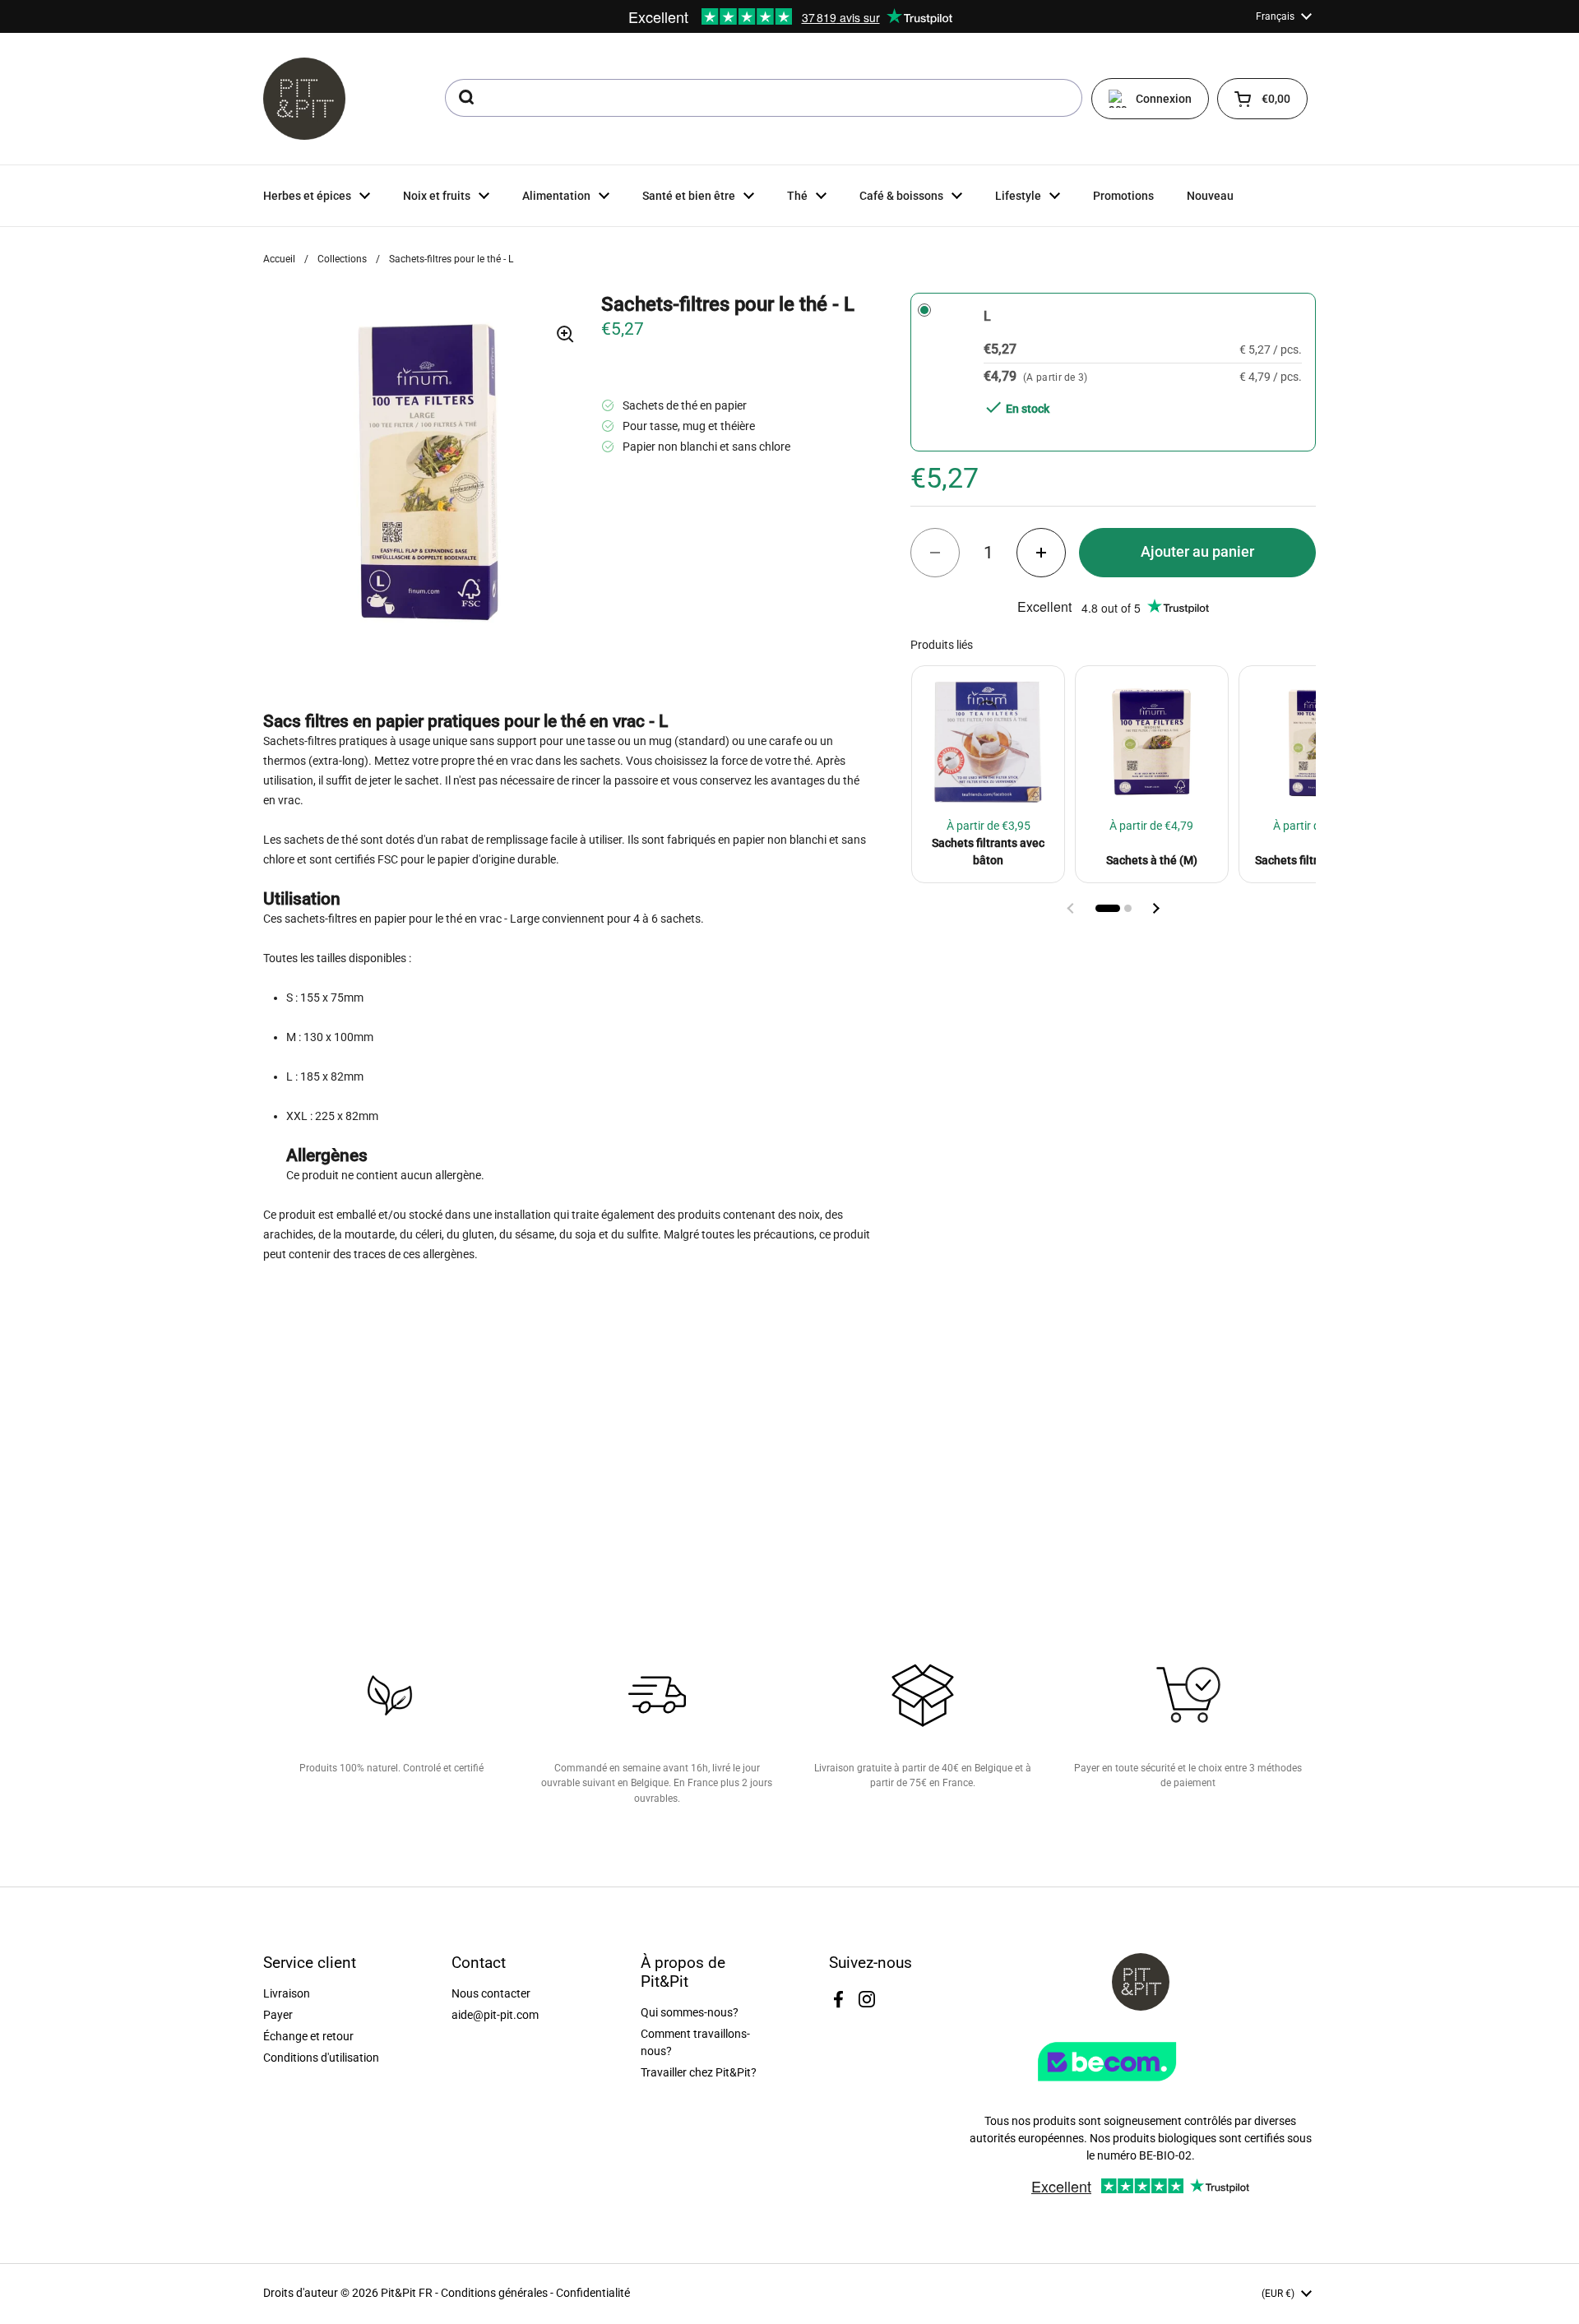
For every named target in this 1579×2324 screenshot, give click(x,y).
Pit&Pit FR (407, 2293)
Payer (278, 2015)
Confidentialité (593, 2293)
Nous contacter (491, 1993)
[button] (1262, 99)
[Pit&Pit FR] (304, 99)
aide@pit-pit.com (495, 2015)
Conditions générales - (498, 2293)
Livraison (287, 1993)
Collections (342, 259)
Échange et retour (308, 2036)
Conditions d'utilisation (321, 2058)
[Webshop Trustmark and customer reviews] (1141, 2087)
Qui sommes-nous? (690, 2012)
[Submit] (465, 98)
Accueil (279, 259)
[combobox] (764, 98)
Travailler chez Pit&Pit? (699, 2072)
